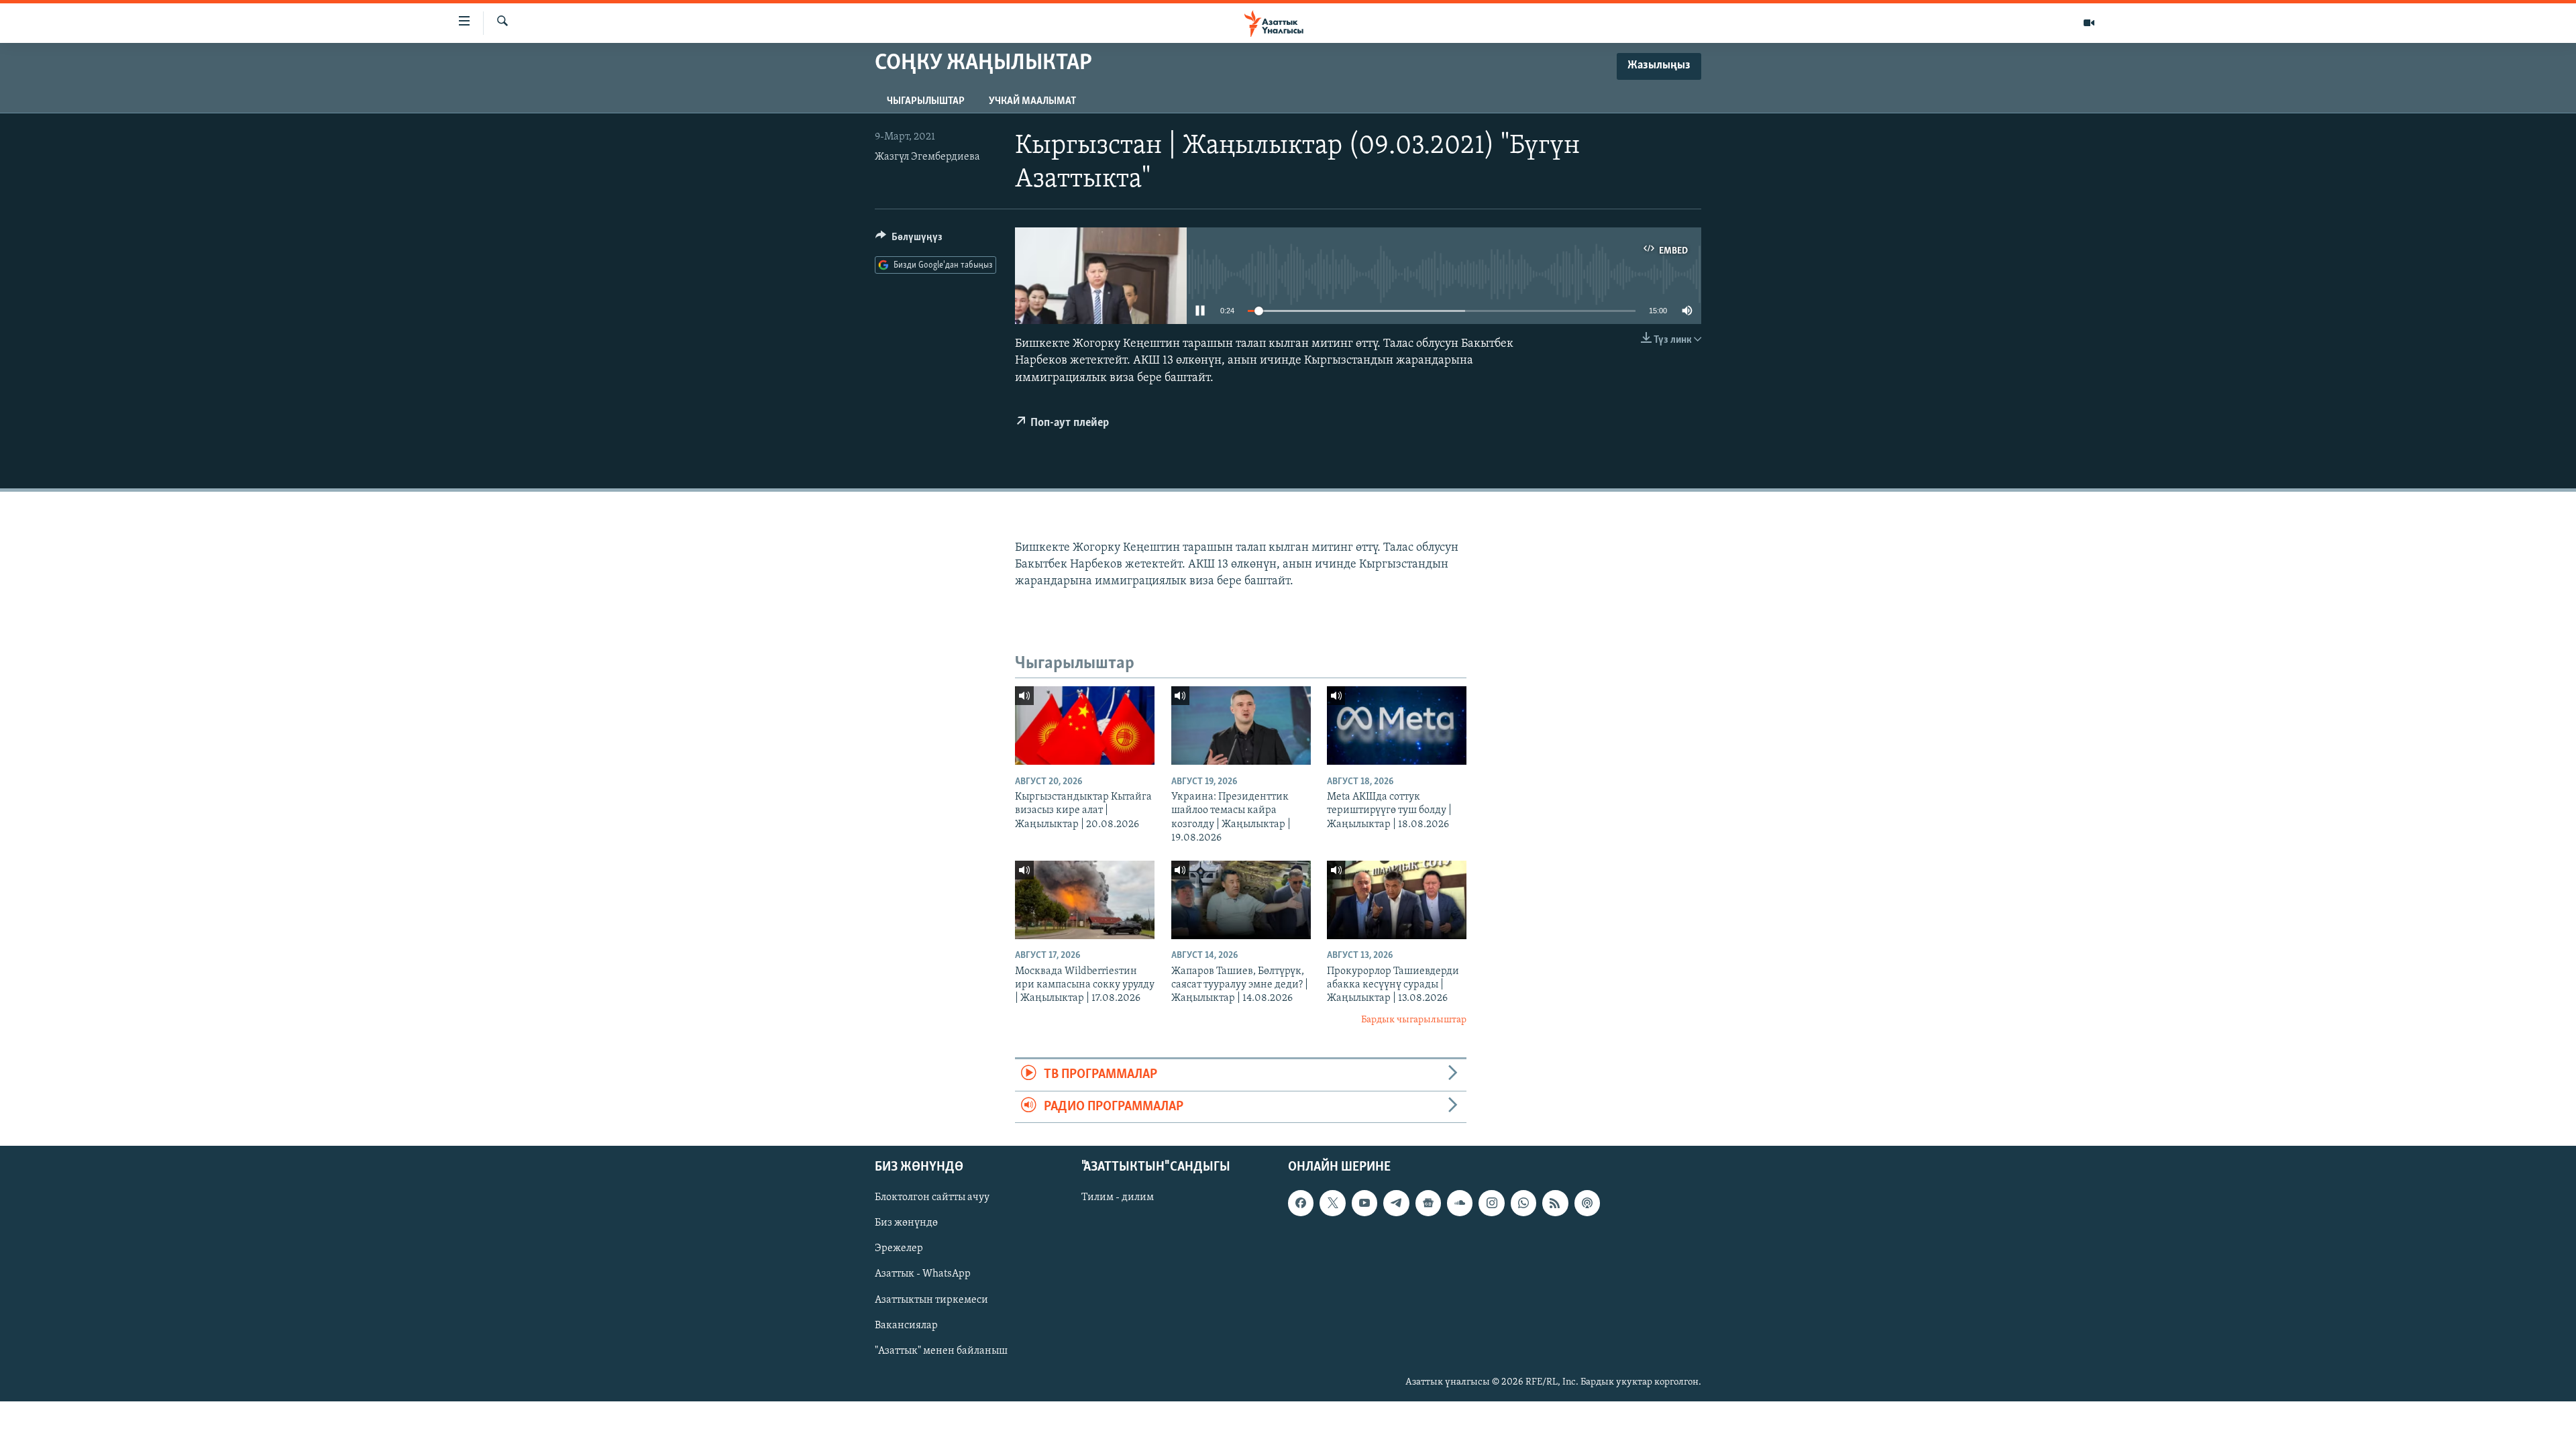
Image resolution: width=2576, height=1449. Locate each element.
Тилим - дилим (1118, 1197)
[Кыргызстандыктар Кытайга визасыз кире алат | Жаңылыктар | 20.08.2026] (1085, 726)
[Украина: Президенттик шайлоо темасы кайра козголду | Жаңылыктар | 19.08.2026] (1241, 726)
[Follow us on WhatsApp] (1523, 1203)
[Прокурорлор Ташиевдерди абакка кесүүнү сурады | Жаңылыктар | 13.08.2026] (1397, 900)
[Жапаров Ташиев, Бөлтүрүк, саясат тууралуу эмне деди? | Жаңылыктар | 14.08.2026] (1241, 900)
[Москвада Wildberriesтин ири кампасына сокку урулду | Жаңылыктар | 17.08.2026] (1085, 900)
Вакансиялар (906, 1326)
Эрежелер (899, 1248)
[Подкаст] (1587, 1203)
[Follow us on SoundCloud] (1460, 1203)
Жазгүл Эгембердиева (927, 157)
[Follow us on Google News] (1428, 1203)
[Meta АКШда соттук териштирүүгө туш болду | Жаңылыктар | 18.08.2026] (1397, 726)
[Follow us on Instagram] (1491, 1203)
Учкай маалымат (1032, 101)
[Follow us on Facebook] (1301, 1203)
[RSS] (1555, 1203)
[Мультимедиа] (2089, 23)
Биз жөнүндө (906, 1223)
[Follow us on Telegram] (1396, 1203)
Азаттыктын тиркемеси (931, 1299)
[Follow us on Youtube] (1364, 1203)
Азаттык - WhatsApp (923, 1274)
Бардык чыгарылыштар (1414, 1020)
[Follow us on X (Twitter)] (1332, 1203)
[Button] (909, 240)
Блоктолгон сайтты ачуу (932, 1197)
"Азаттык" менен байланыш (941, 1351)
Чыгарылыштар (926, 101)
